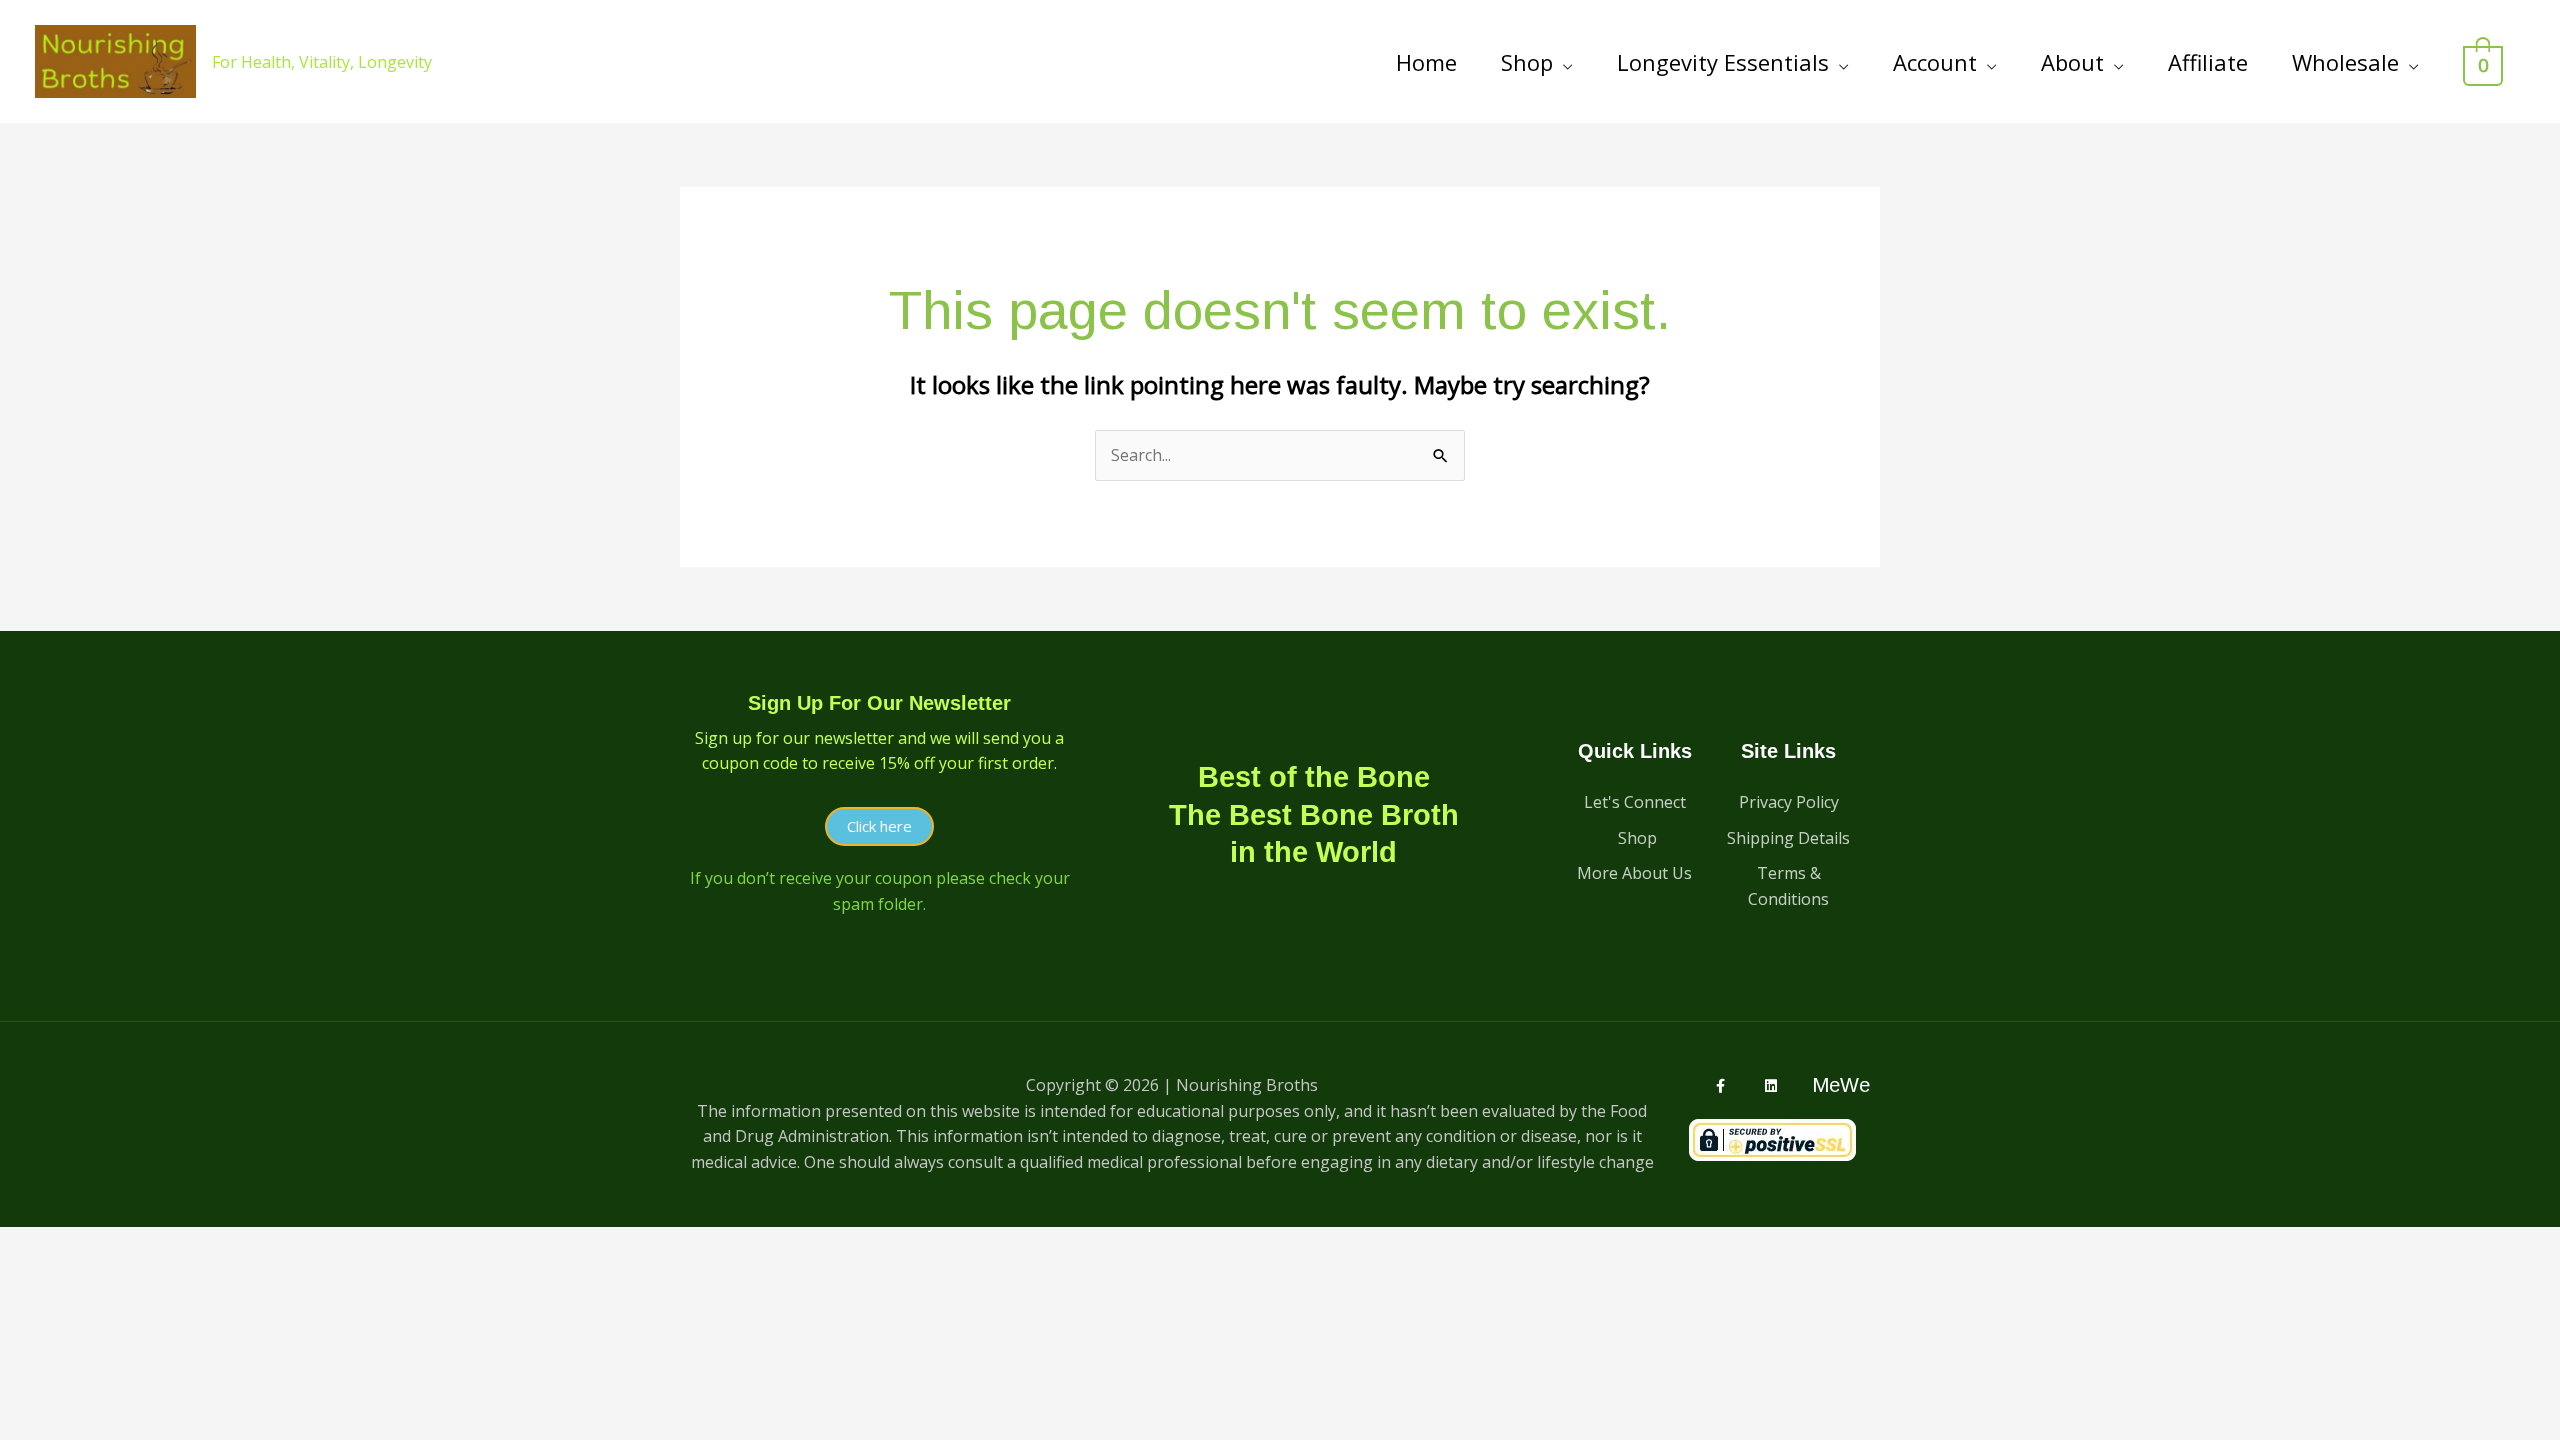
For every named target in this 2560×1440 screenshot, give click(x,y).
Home (1426, 62)
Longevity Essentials (1723, 62)
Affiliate (2208, 62)
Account (1935, 62)
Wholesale (2345, 62)
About (2072, 62)
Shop (1527, 62)
